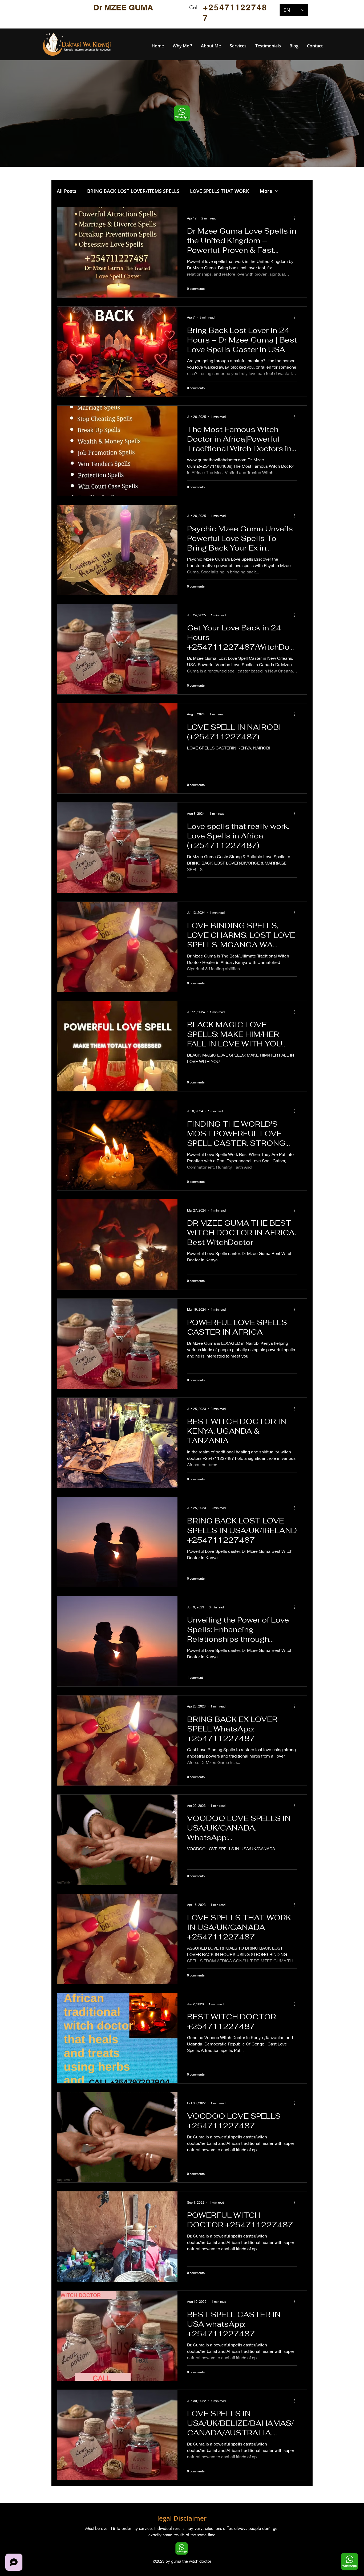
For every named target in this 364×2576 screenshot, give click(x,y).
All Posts (67, 191)
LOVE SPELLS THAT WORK (220, 191)
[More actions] (297, 218)
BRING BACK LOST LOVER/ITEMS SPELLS (133, 191)
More (266, 191)
